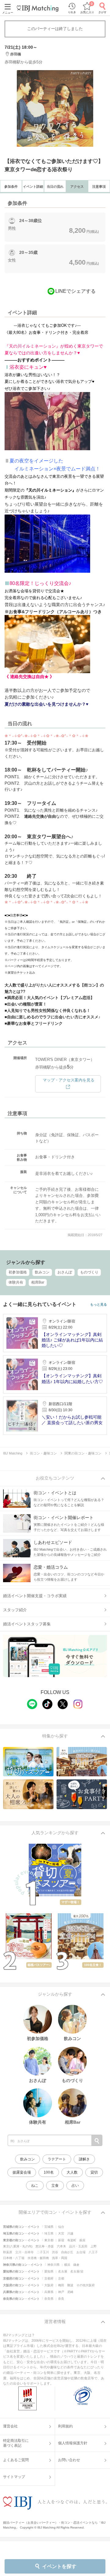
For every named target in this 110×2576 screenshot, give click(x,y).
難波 (70, 2285)
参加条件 (11, 187)
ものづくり (89, 1272)
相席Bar (38, 1282)
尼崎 (70, 2292)
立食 (55, 2186)
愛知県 (49, 2271)
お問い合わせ (69, 2460)
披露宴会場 (22, 2172)
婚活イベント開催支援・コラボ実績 (35, 1596)
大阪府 (49, 2285)
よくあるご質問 (16, 2460)
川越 (70, 2233)
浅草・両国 (60, 2258)
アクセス (77, 187)
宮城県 (49, 2227)
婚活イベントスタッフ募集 (27, 1624)
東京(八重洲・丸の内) (18, 2246)
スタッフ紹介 (15, 1610)
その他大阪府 (86, 2285)
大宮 (61, 2233)
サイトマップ (14, 2477)
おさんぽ (65, 1272)
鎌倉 (76, 2265)
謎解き (84, 2159)
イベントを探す (59, 2566)
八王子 (93, 2252)
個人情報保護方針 (73, 2443)
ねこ (35, 2186)
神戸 (61, 2292)
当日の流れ (55, 187)
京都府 (49, 2278)
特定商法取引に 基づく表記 (16, 2443)
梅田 (61, 2285)
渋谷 (55, 2252)
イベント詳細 (33, 187)
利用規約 (65, 2426)
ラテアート (57, 2159)
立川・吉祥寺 (24, 2252)
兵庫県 (49, 2292)
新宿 (61, 2240)
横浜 (67, 2265)
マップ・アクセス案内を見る (69, 1080)
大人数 (72, 2172)
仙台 (61, 2227)
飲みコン (42, 1272)
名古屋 (63, 2271)
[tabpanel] (55, 108)
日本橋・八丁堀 (14, 2258)
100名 (49, 2172)
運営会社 (10, 2426)
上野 (94, 2246)
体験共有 (16, 1282)
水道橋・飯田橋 (38, 2258)
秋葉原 (8, 2252)
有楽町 (72, 2240)
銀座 (82, 2240)
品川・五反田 (78, 2246)
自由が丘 (67, 2252)
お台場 (81, 2252)
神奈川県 (53, 2265)
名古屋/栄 (77, 2271)
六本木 (61, 2246)
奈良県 (49, 2299)
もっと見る (99, 1305)
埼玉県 (49, 2233)
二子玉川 (43, 2252)
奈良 (61, 2299)
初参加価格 (18, 1272)
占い (75, 2186)
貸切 (94, 2172)
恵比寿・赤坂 (45, 2246)
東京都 (49, 2240)
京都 (61, 2278)
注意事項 (99, 187)
